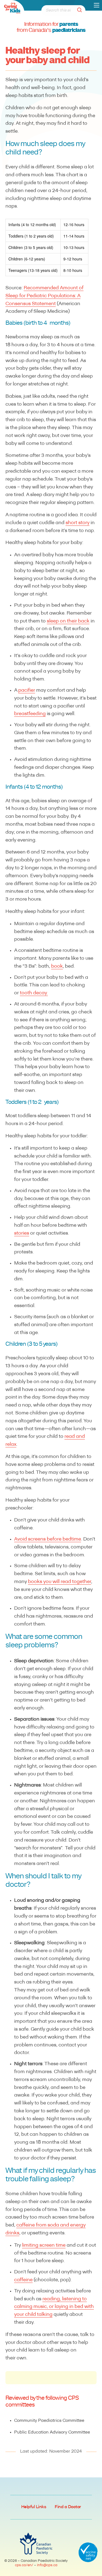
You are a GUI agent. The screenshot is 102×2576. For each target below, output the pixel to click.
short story (78, 523)
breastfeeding (30, 714)
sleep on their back (68, 621)
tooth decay (33, 993)
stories (22, 1234)
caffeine (23, 2280)
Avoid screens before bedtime (48, 1539)
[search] (81, 10)
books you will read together (60, 1582)
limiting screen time (44, 2246)
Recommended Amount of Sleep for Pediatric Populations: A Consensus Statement (44, 296)
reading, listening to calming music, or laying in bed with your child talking (54, 2307)
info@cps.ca (47, 2565)
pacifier (27, 691)
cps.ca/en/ (24, 2565)
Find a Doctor (68, 2507)
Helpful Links (34, 2507)
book (57, 967)
